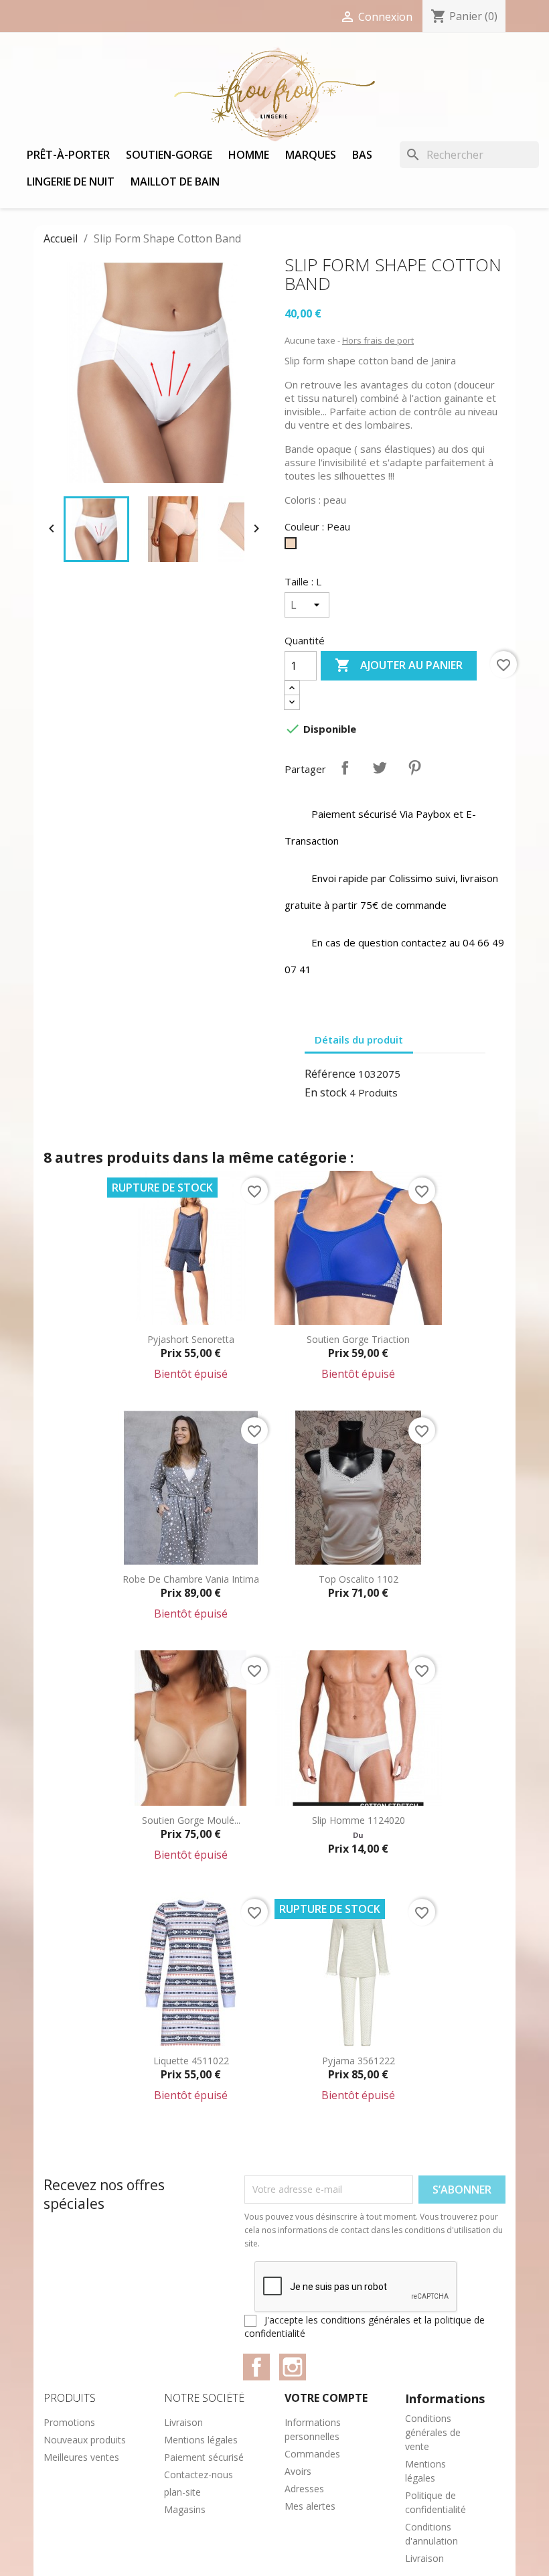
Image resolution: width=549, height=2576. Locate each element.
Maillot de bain (175, 182)
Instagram (293, 2367)
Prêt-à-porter (68, 155)
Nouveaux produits (85, 2440)
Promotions (69, 2422)
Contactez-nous (199, 2475)
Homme (249, 155)
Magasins (185, 2509)
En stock (326, 1092)
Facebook (256, 2367)
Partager (345, 768)
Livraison (183, 2422)
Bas (362, 155)
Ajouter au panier (399, 665)
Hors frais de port (378, 340)
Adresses (304, 2489)
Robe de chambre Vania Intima (191, 1579)
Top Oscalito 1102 (359, 1579)
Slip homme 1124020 (359, 1820)
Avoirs (298, 2471)
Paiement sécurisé (204, 2457)
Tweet (380, 768)
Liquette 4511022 (191, 2061)
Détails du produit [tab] (359, 1040)
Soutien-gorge (169, 155)
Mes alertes (310, 2506)
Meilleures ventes (81, 2457)
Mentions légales (201, 2440)
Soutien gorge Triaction (358, 1339)
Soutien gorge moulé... (191, 1820)
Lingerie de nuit (71, 182)
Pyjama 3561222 (359, 2061)
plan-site (182, 2492)
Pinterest (414, 768)
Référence (330, 1074)
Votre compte (326, 2398)
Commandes (312, 2454)
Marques (311, 155)
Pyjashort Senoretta (191, 1339)
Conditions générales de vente (433, 2432)
